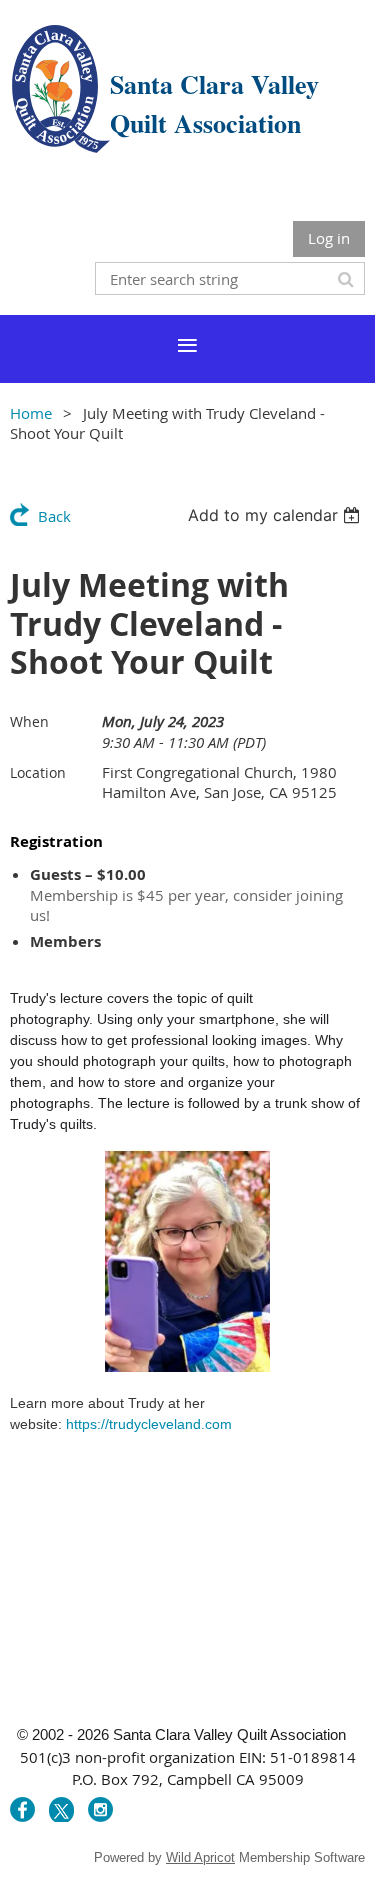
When (29, 721)
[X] (61, 1809)
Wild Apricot (200, 1857)
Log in (329, 238)
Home (31, 413)
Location (38, 772)
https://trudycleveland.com (149, 1424)
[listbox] (276, 515)
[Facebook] (22, 1809)
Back (54, 516)
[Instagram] (100, 1809)
